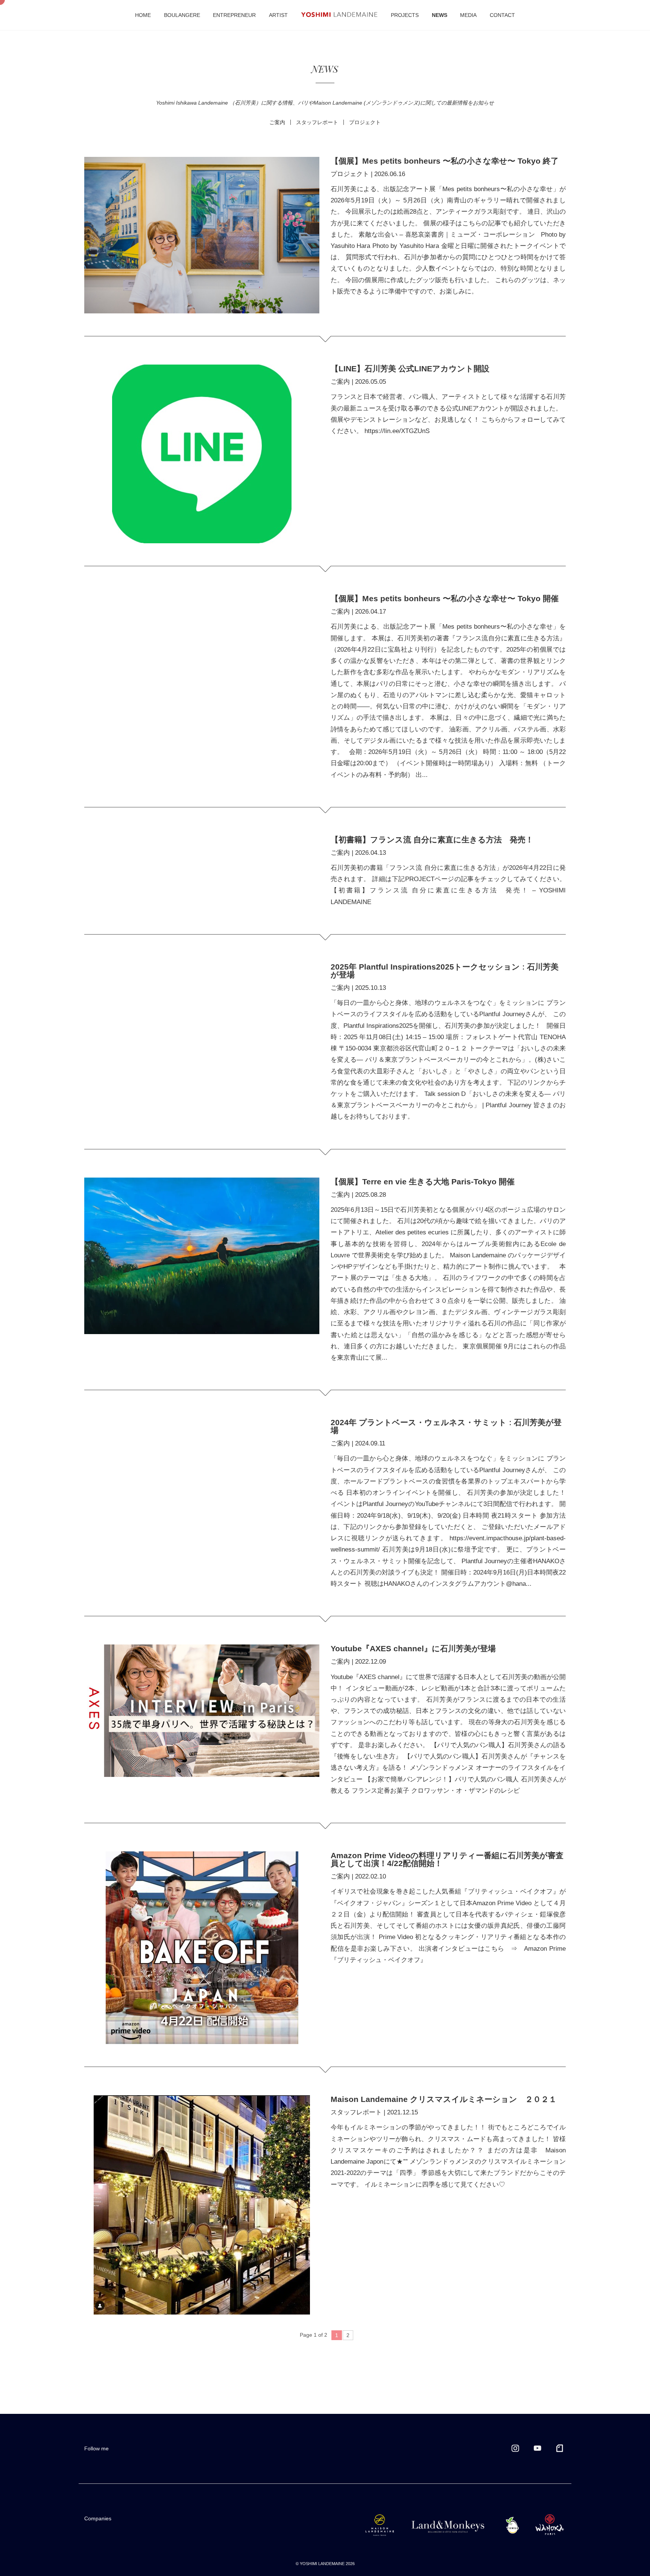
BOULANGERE (182, 15)
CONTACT (502, 15)
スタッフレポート (356, 2112)
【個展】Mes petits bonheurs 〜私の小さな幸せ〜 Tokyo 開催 (445, 598)
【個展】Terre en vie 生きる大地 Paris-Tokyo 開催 (423, 1182)
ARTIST (278, 15)
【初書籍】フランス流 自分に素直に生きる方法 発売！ (432, 840)
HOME (143, 15)
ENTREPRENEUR (234, 15)
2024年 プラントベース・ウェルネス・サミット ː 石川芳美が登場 (446, 1426)
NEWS (440, 15)
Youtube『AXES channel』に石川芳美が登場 (413, 1648)
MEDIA (468, 15)
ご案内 (340, 382)
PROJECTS (405, 15)
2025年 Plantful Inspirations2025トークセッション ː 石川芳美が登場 (445, 971)
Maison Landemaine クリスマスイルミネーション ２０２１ (448, 2099)
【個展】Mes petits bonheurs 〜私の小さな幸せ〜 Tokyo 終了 (445, 161)
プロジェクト (350, 174)
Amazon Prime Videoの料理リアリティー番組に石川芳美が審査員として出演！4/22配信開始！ (447, 1859)
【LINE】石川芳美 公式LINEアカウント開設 (410, 369)
